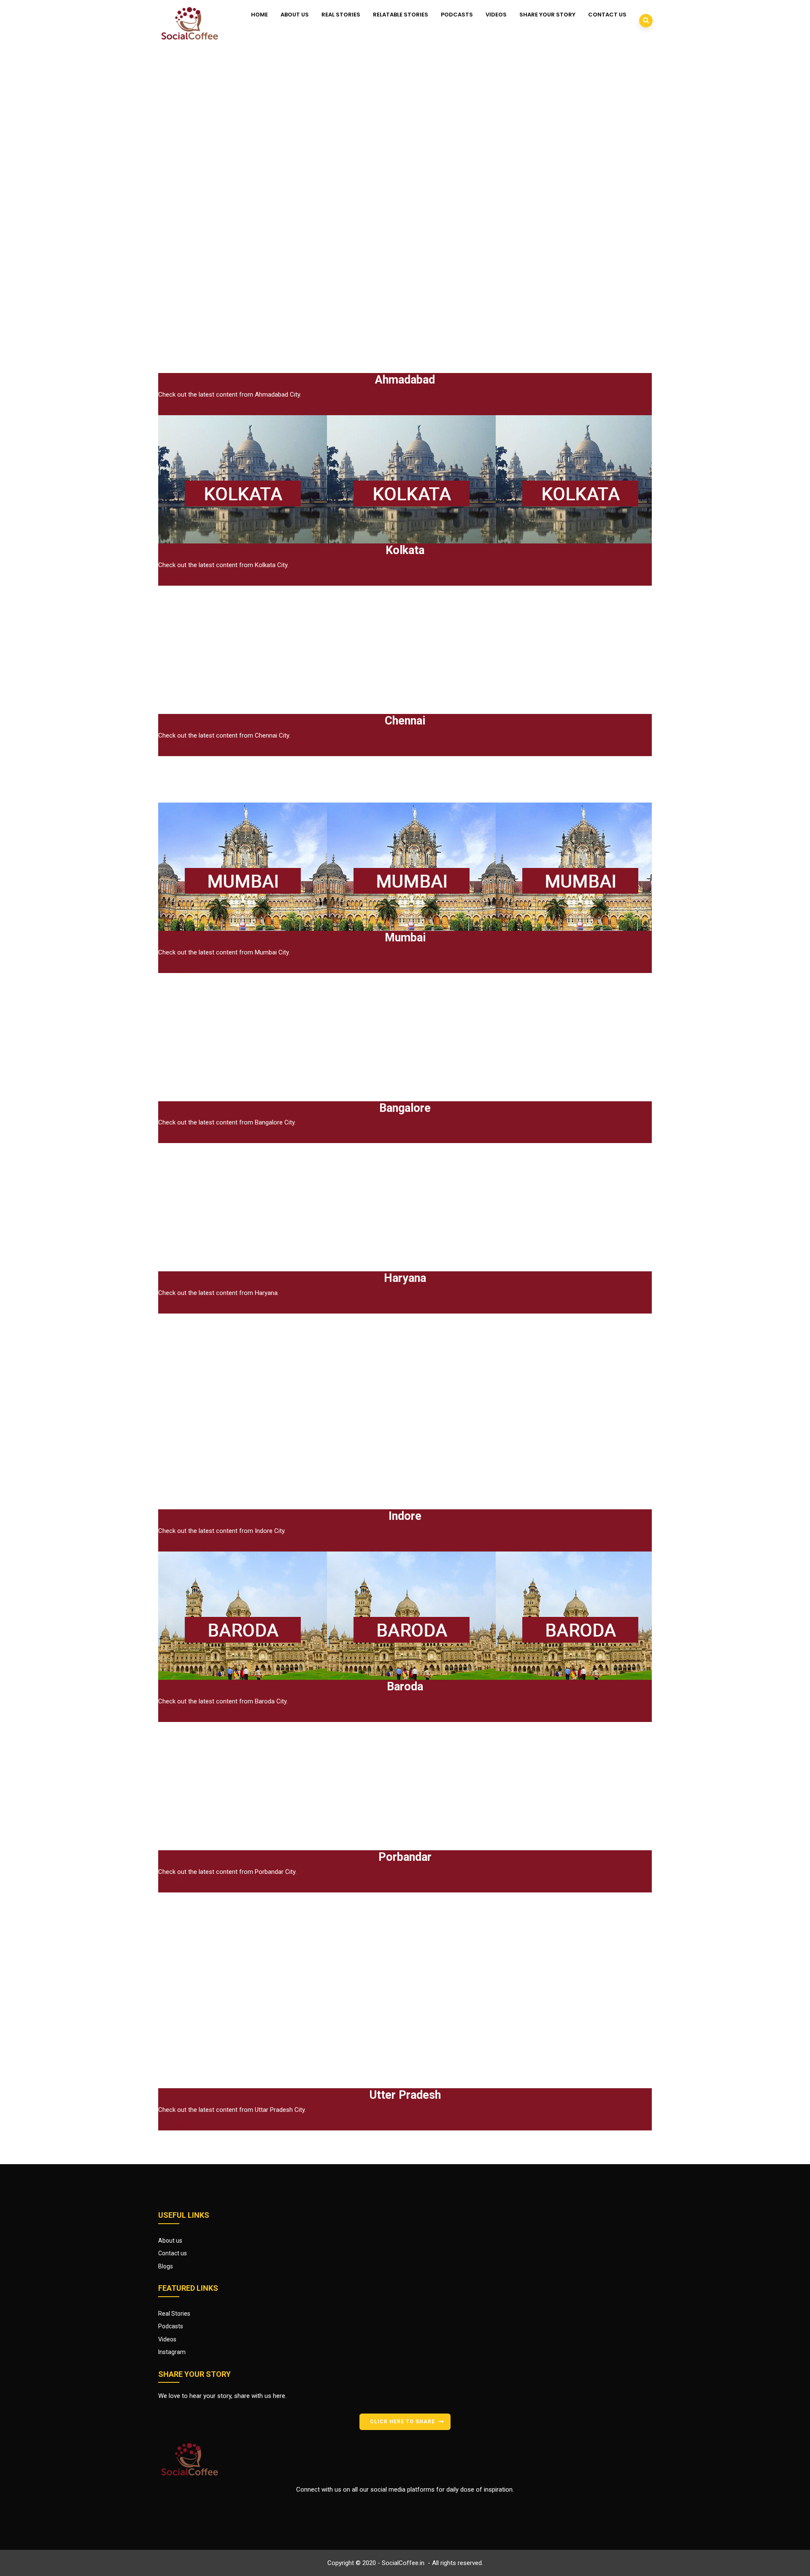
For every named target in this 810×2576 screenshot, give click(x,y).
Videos (496, 15)
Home (259, 15)
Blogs (166, 2266)
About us (295, 15)
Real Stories (341, 15)
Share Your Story (547, 15)
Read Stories (176, 410)
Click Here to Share (402, 2422)
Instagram (172, 2352)
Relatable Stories (401, 15)
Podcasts (457, 15)
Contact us (607, 15)
